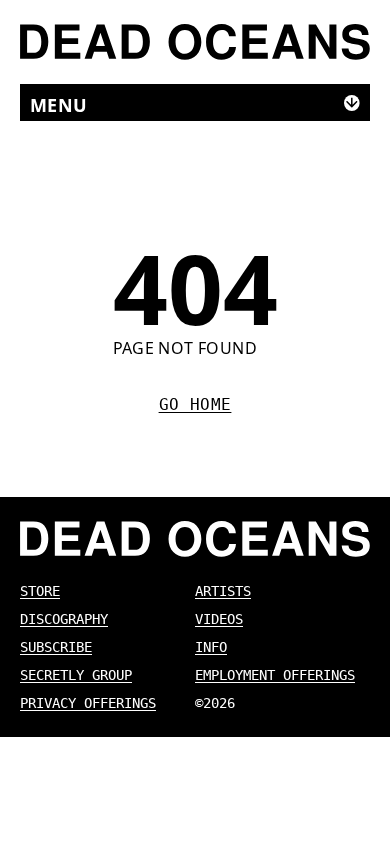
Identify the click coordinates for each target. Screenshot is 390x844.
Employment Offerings (275, 675)
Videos (219, 619)
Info (211, 647)
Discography (64, 619)
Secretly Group (76, 675)
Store (40, 591)
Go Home (195, 404)
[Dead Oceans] (195, 42)
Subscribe (56, 647)
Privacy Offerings (88, 703)
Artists (223, 591)
